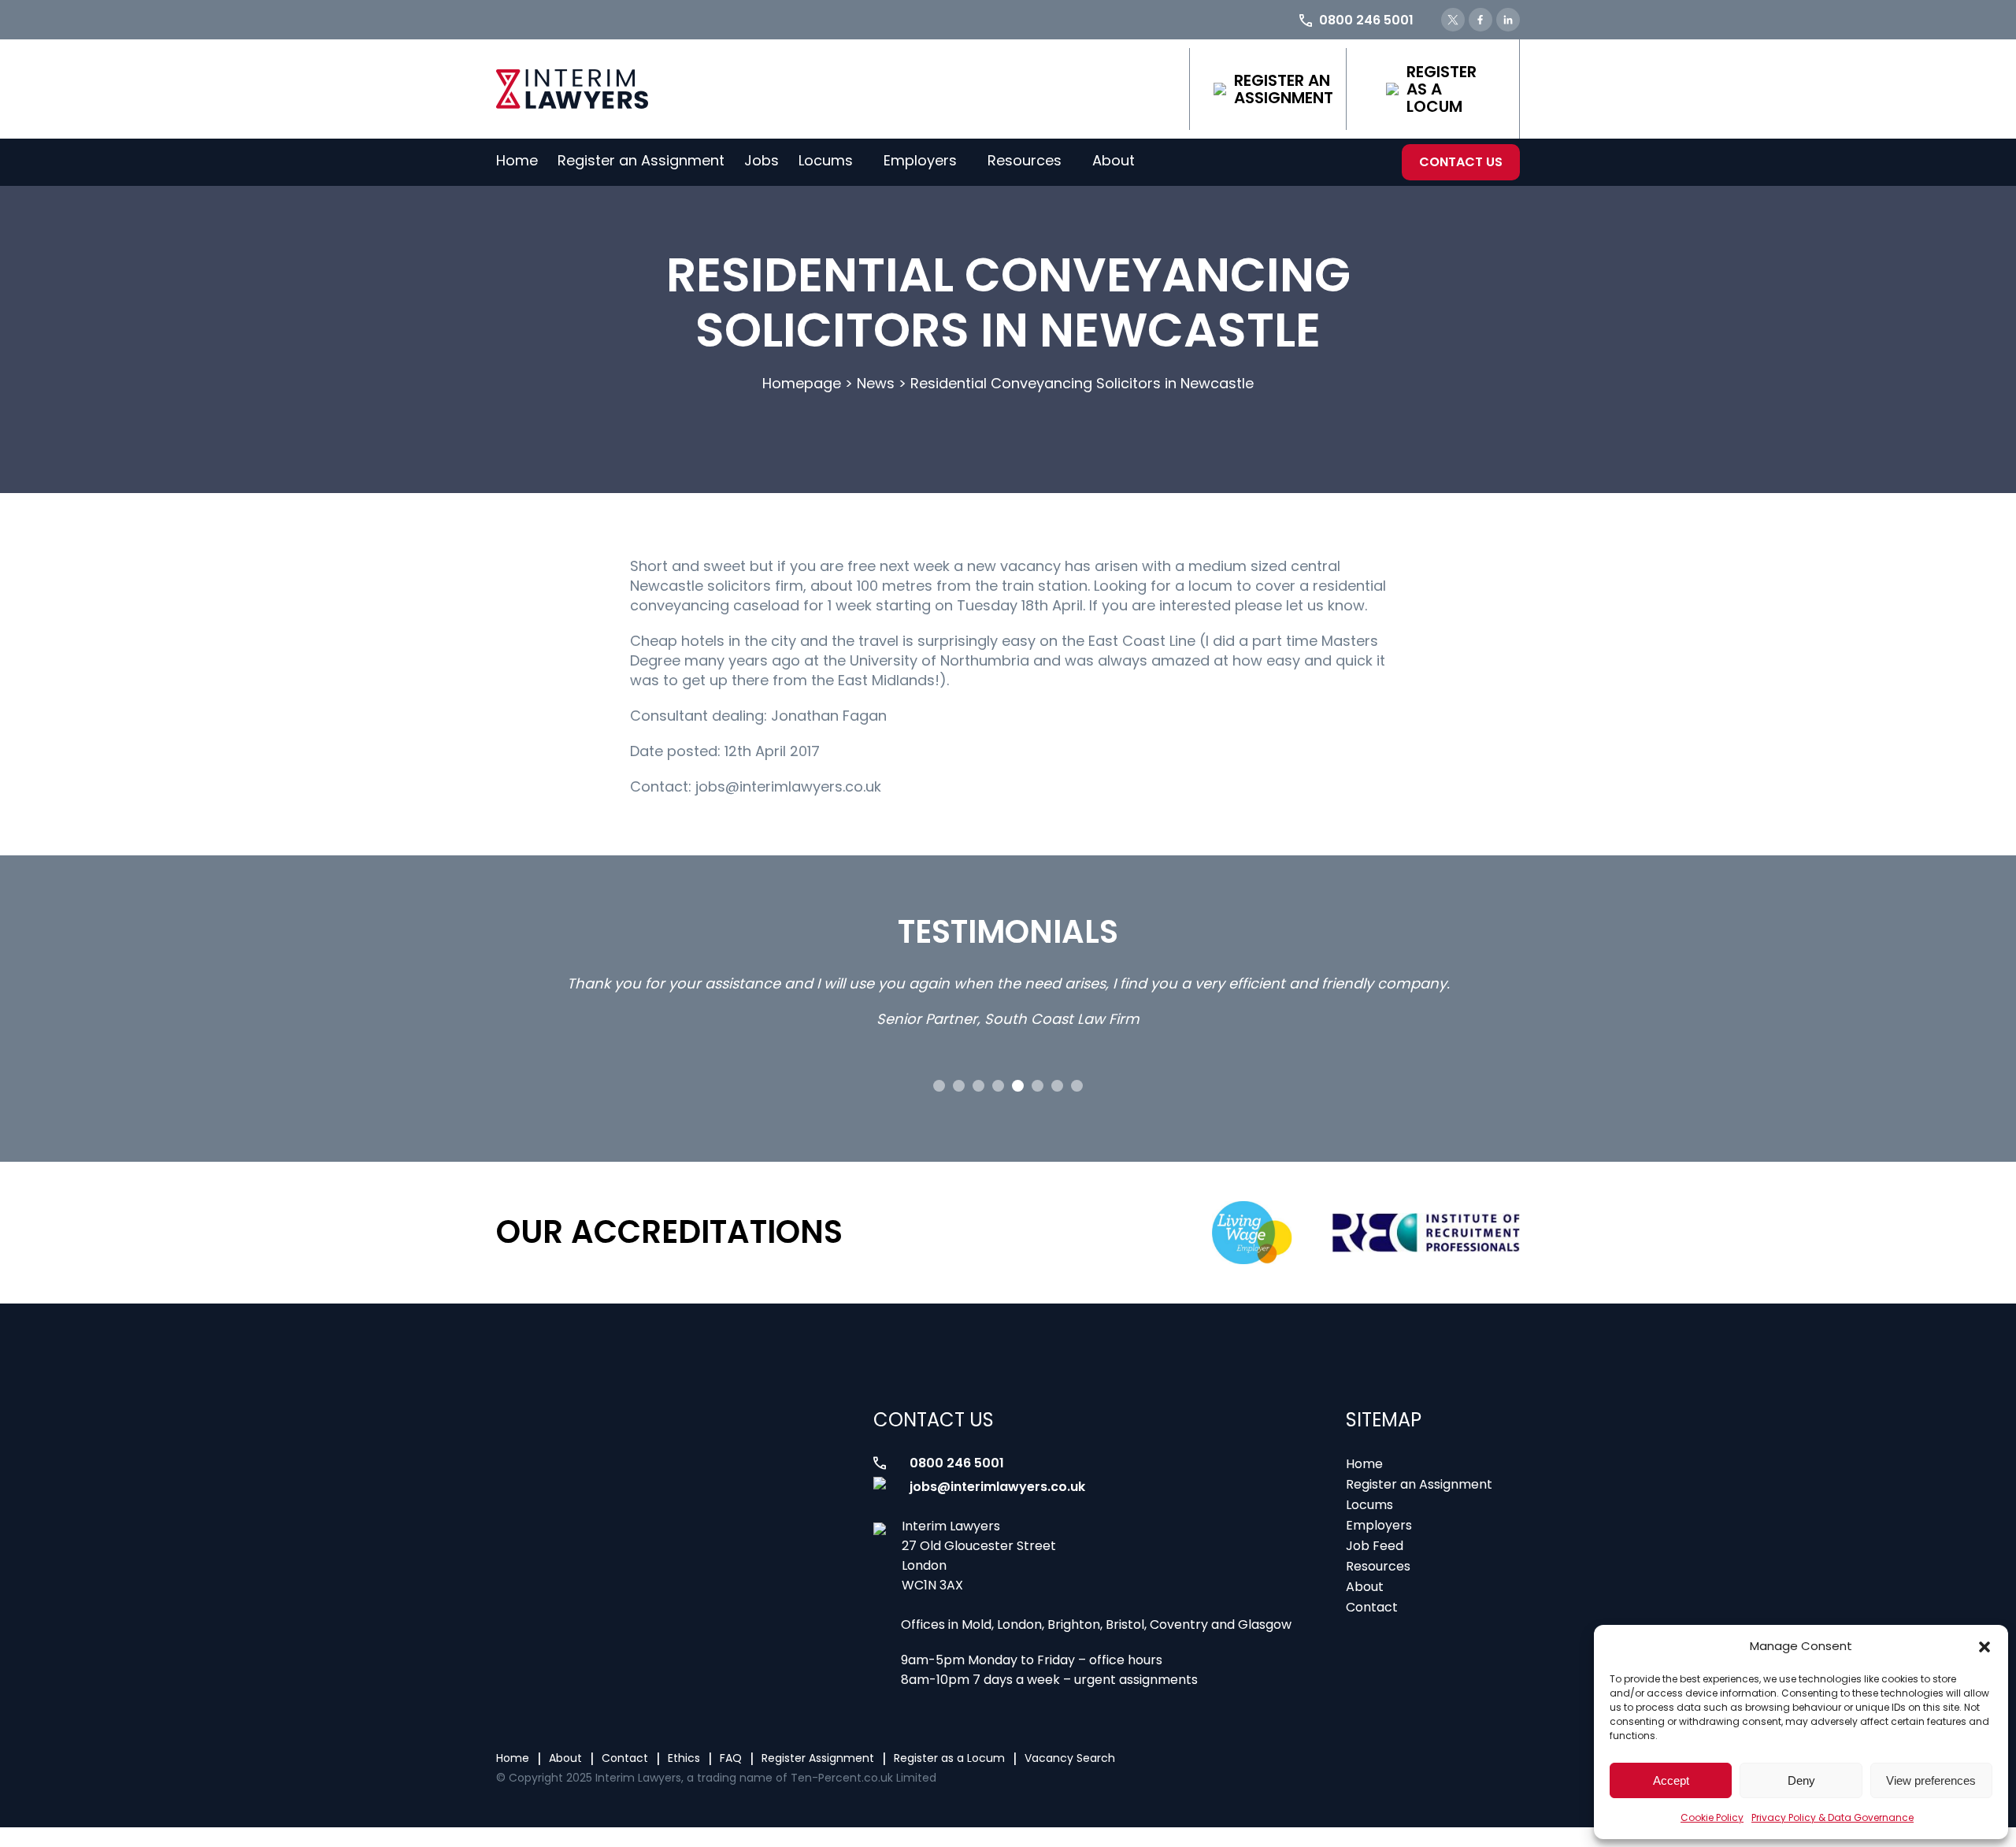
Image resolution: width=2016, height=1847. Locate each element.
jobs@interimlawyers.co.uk (997, 1487)
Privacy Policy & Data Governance (1833, 1817)
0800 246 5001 (957, 1463)
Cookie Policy (1712, 1817)
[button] (1984, 1647)
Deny (1801, 1780)
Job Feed (1375, 1546)
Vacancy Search (1070, 1758)
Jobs (762, 160)
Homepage (802, 383)
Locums (826, 160)
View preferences (1931, 1780)
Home (517, 160)
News (876, 383)
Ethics (684, 1758)
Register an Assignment (1284, 89)
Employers (920, 160)
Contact (1372, 1607)
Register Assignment (818, 1758)
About (1114, 160)
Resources (1025, 160)
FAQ (731, 1758)
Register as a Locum (1442, 89)
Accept (1671, 1780)
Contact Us (1461, 162)
